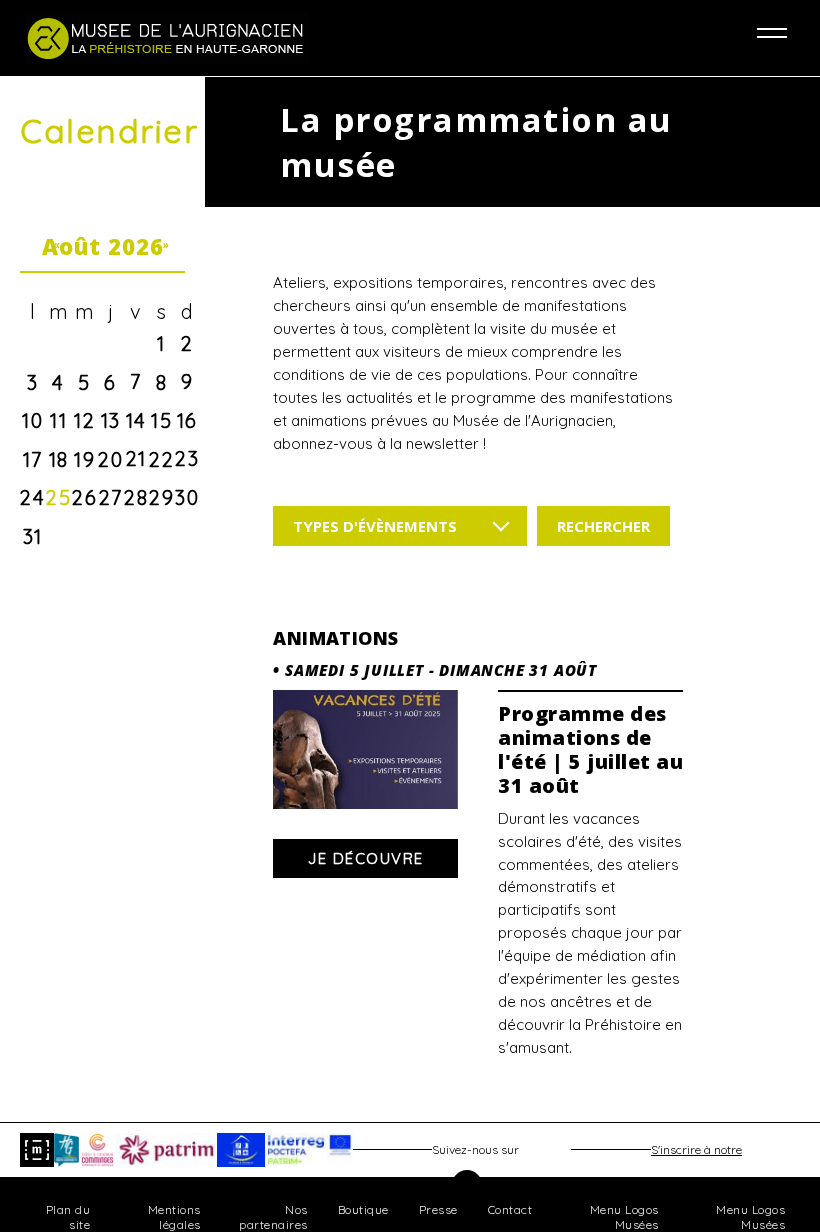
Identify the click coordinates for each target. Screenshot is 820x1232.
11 (58, 420)
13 (111, 420)
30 (187, 497)
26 (84, 497)
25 (58, 497)
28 (136, 497)
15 (161, 420)
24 (32, 497)
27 (111, 497)
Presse (438, 1209)
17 (33, 459)
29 (161, 497)
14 (136, 420)
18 (59, 459)
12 (84, 420)
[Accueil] (217, 38)
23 (187, 458)
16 (187, 420)
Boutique (363, 1209)
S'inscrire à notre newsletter (696, 1154)
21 (136, 458)
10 (32, 420)
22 (161, 459)
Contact (510, 1209)
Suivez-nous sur (475, 1149)
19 (84, 459)
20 (110, 459)
